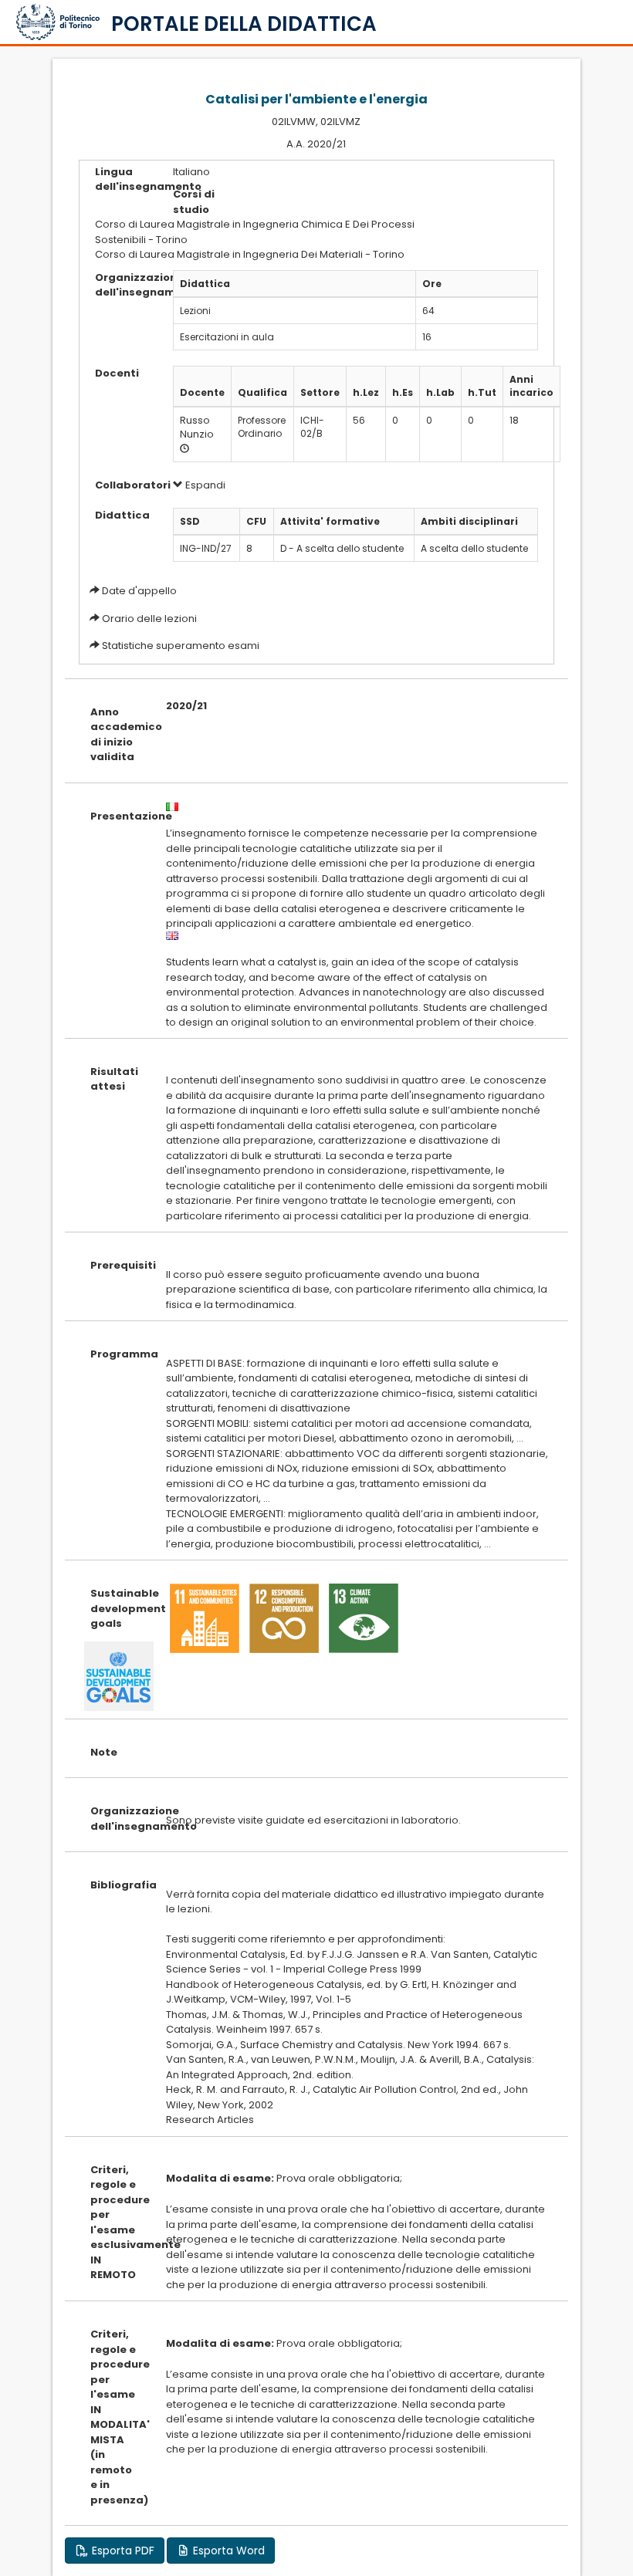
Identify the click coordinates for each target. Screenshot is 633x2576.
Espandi (204, 485)
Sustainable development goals (116, 1608)
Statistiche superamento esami (181, 646)
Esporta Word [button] (227, 2551)
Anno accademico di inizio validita (116, 735)
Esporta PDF (122, 2551)
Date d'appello (139, 591)
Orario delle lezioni (149, 619)
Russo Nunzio (197, 428)
